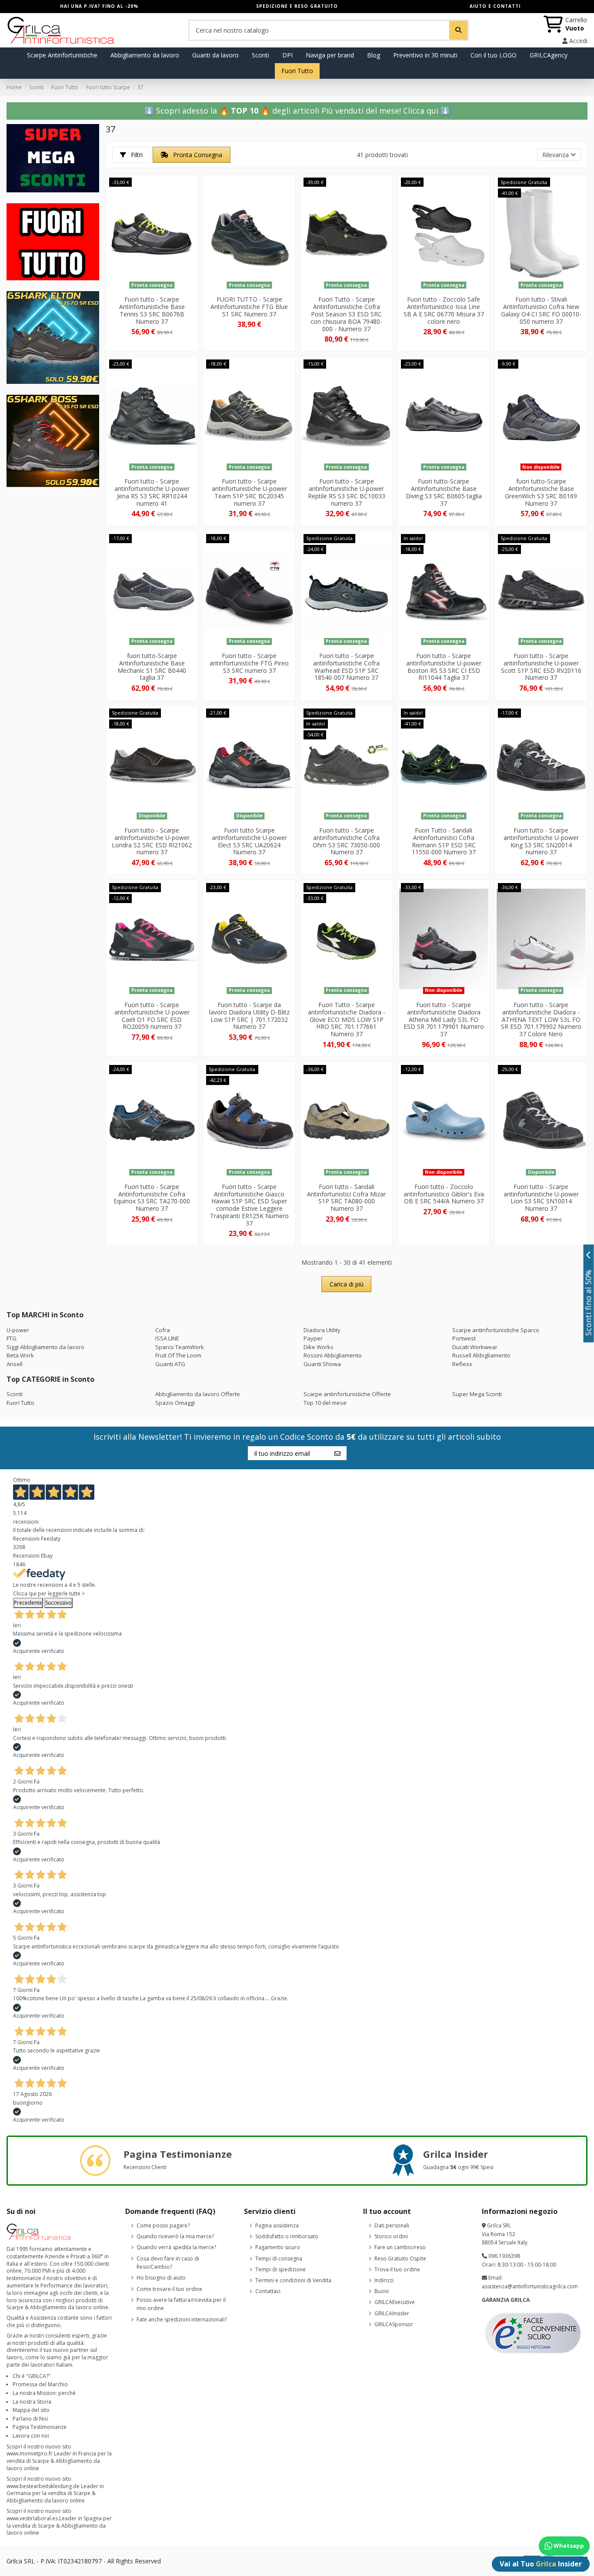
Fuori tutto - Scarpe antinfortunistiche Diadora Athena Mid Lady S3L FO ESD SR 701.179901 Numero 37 (444, 1019)
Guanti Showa (322, 1364)
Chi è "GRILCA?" (32, 2376)
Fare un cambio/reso (400, 2247)
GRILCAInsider (392, 2313)
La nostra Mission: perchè (44, 2393)
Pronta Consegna (197, 155)
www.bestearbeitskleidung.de (43, 2486)
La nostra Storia (32, 2402)
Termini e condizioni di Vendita (293, 2280)
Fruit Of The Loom (178, 1355)
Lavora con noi (31, 2436)
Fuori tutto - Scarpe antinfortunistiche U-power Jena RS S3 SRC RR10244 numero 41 (152, 492)
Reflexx (462, 1364)
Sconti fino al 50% (589, 1303)
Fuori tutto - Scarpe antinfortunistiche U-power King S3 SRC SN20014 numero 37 (541, 841)
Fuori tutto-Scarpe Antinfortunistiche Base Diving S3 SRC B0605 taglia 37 (444, 492)
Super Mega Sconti (477, 1394)
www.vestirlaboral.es (32, 2518)
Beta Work (20, 1355)
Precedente (28, 1603)
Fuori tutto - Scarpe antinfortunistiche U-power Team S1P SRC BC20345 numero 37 (249, 492)
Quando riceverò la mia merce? (175, 2236)
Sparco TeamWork (180, 1347)
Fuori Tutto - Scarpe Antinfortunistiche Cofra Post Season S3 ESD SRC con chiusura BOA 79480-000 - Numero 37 (346, 314)
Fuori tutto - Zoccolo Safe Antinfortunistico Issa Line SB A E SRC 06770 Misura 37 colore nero (444, 310)
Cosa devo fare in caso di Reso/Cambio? (168, 2263)
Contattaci (268, 2291)
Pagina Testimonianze (40, 2427)
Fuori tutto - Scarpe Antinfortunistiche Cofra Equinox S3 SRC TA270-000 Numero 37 (152, 1197)
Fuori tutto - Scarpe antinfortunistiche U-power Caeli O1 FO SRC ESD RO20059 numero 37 (152, 1016)
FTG (12, 1338)
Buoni (382, 2291)
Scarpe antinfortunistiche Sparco (496, 1330)
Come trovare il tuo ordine (169, 2289)
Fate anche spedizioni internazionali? (182, 2319)
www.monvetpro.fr (30, 2453)
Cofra (163, 1330)
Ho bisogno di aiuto (161, 2278)
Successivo (58, 1603)
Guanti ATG (170, 1364)
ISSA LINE (167, 1338)
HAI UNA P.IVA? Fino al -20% (99, 6)
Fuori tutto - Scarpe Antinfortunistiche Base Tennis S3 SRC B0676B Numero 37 (152, 310)
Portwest (464, 1338)
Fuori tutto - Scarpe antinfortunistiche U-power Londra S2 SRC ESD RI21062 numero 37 (152, 841)
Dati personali (392, 2225)
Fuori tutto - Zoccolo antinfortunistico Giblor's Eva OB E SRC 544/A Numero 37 (444, 1194)
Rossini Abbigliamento (333, 1355)
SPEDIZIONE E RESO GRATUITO (297, 6)
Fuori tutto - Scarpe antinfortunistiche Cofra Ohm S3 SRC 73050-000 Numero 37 (346, 841)
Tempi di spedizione (280, 2269)
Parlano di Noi (30, 2419)
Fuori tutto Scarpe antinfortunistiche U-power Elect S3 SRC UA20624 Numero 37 (249, 841)
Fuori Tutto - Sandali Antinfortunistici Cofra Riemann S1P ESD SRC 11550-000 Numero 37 (444, 841)
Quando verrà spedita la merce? (176, 2247)
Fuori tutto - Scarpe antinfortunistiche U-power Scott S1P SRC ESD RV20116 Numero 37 (541, 667)
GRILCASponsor (394, 2324)
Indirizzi (384, 2280)
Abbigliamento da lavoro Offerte (198, 1394)
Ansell (15, 1364)
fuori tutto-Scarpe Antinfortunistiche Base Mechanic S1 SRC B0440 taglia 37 (152, 667)
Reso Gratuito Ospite (400, 2259)
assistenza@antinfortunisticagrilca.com (530, 2286)
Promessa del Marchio (40, 2384)
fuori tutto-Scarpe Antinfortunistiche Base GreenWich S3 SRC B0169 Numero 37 (541, 492)
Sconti (15, 1394)
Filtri (136, 155)
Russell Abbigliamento (481, 1355)
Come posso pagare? (163, 2225)
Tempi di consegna (279, 2259)
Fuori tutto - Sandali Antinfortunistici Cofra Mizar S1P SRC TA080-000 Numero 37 (346, 1197)
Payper (313, 1338)
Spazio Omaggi (175, 1403)
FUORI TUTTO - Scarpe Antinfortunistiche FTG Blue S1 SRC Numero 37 (249, 307)
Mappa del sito (31, 2410)
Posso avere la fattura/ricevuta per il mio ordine (181, 2304)
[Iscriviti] (337, 1453)
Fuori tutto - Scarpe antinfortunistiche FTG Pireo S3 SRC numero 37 (249, 663)
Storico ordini (391, 2236)
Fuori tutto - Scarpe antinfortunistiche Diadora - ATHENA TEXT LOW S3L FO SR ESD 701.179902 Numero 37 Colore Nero (541, 1019)
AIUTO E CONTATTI (495, 6)
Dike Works (319, 1347)
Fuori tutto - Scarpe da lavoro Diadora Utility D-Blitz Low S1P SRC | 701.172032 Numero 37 (249, 1016)
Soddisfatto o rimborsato (287, 2236)
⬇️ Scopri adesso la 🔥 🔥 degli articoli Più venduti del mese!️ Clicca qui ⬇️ (297, 111)
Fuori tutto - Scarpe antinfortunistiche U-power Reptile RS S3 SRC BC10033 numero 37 (347, 492)
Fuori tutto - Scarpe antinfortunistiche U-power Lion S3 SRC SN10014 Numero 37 (541, 1197)
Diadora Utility (322, 1330)
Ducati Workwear (475, 1347)
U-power (18, 1330)
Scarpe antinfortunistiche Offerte (347, 1394)
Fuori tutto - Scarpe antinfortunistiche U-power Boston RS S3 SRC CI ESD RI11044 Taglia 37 (444, 667)
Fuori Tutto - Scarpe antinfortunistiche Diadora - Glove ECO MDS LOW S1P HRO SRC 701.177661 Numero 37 (347, 1019)
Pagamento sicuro (278, 2247)
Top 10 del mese (325, 1403)
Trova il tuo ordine (397, 2269)
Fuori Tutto (20, 1403)
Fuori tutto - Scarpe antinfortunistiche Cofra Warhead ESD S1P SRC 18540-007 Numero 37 (346, 667)
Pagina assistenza (277, 2225)
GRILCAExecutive (395, 2302)
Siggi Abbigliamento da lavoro (45, 1347)
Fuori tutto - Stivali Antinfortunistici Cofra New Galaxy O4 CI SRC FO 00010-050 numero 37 (541, 310)
